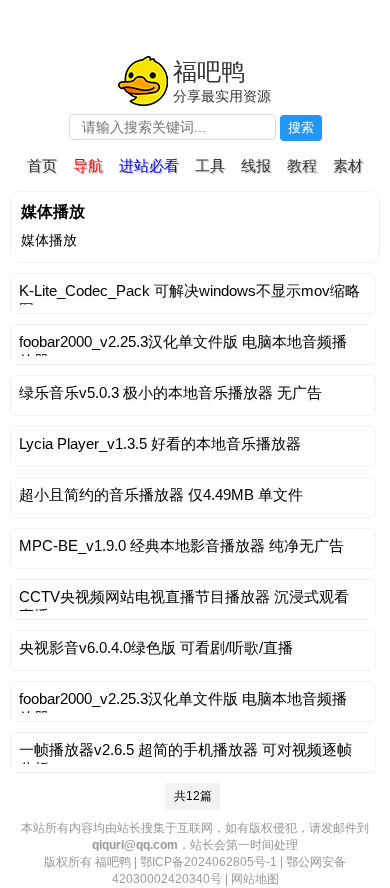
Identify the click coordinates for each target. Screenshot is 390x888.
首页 (42, 165)
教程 (302, 165)
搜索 (301, 127)
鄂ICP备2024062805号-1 (208, 862)
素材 (348, 165)
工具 (210, 165)
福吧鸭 (209, 71)
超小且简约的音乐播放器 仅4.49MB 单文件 (161, 494)
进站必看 (149, 165)
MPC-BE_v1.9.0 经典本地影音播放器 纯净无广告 (181, 545)
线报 (256, 165)
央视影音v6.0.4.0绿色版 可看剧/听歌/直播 (156, 647)
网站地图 (255, 879)
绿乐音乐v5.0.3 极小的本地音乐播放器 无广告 (170, 392)
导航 (88, 165)
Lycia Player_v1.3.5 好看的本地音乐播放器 (160, 443)
